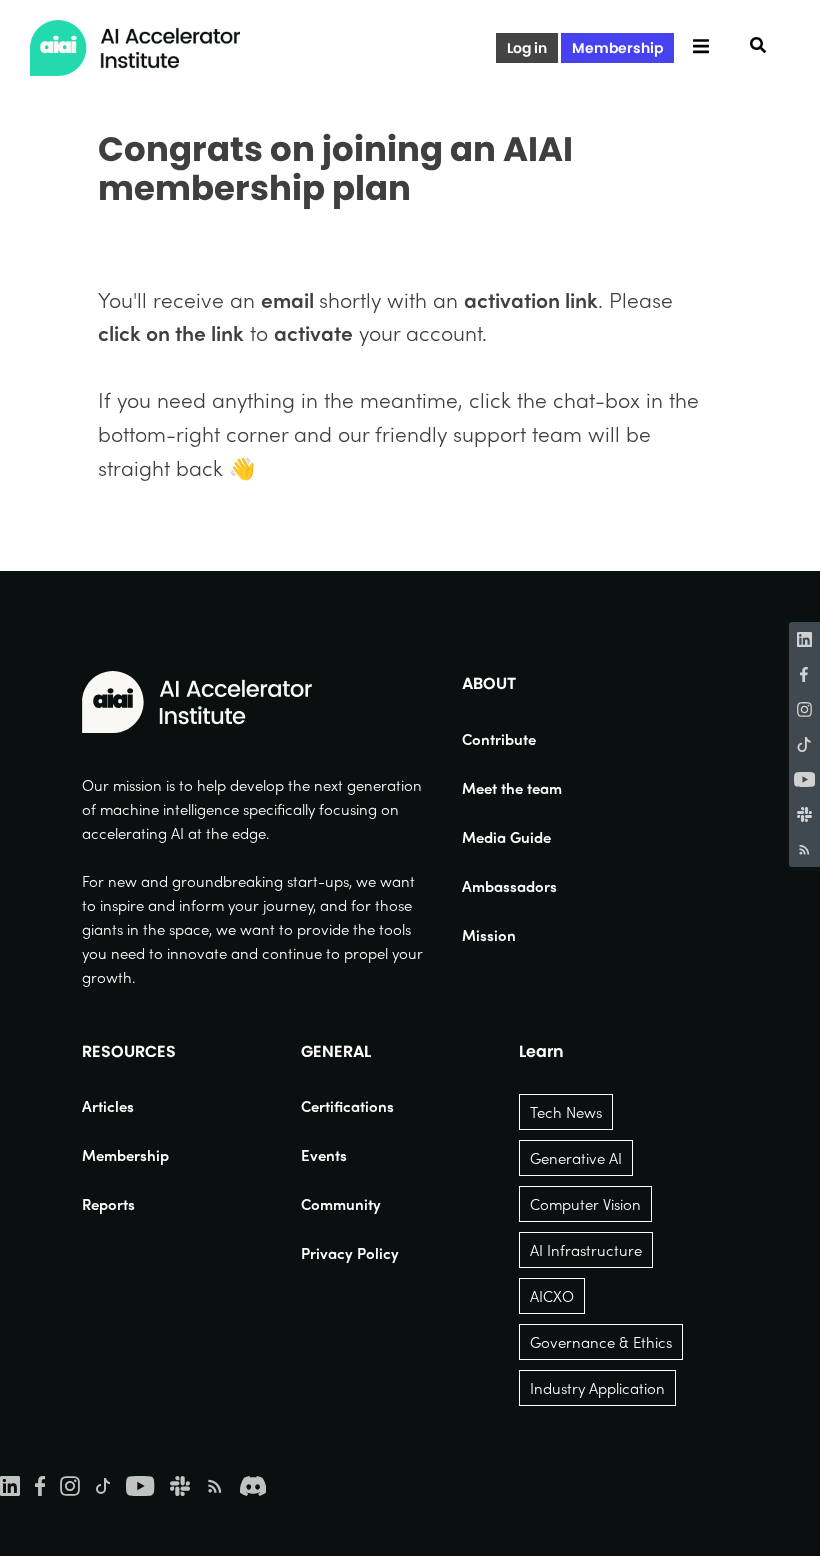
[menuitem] (512, 739)
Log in (527, 48)
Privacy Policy (350, 1253)
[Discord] (253, 1484)
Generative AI (576, 1158)
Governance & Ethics (601, 1342)
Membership (617, 48)
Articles (108, 1106)
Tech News (566, 1112)
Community (341, 1204)
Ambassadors (509, 886)
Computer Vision (585, 1204)
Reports (108, 1204)
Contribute (499, 739)
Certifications (347, 1106)
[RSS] (804, 849)
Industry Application (597, 1388)
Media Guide (506, 837)
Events (324, 1155)
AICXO (552, 1296)
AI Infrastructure (586, 1250)
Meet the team (512, 788)
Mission (489, 935)
